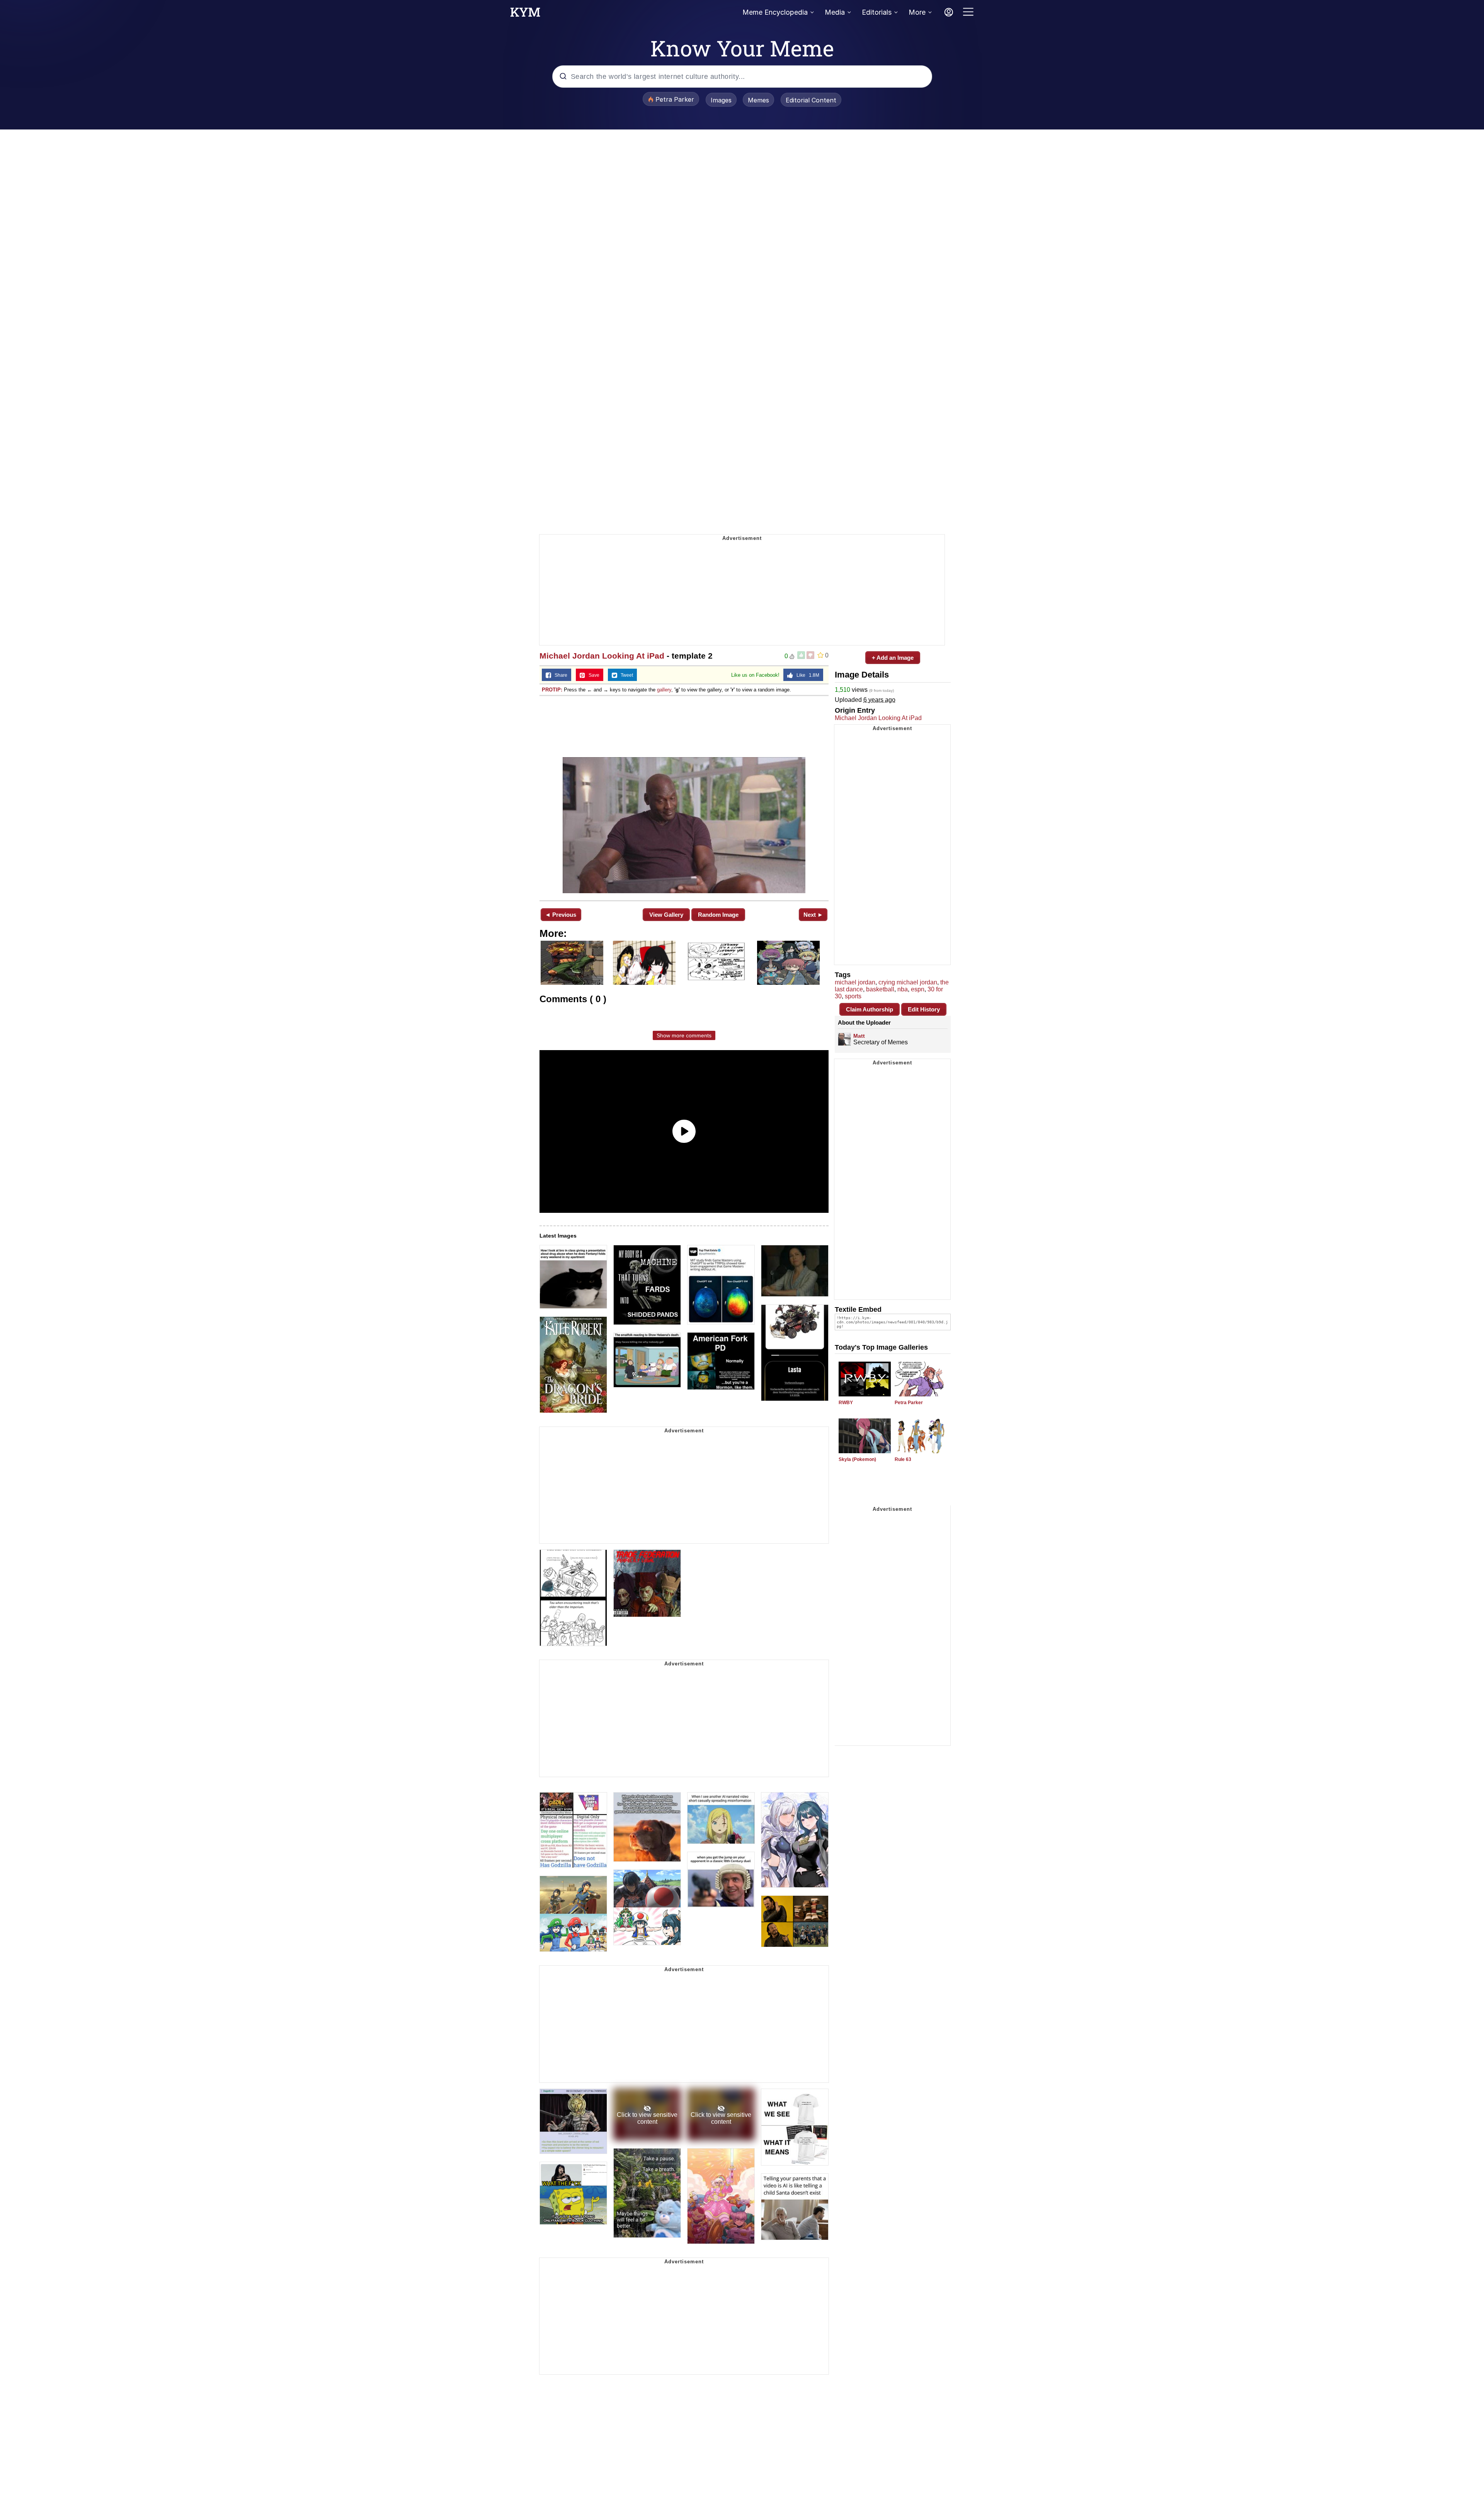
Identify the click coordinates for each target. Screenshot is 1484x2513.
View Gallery (666, 915)
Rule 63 (903, 1459)
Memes (758, 100)
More (917, 12)
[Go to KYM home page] (525, 14)
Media (835, 12)
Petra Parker (909, 1403)
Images (721, 100)
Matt (859, 1036)
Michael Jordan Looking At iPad (602, 656)
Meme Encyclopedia (775, 12)
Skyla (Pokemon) (857, 1459)
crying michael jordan (908, 982)
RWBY (846, 1403)
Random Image (718, 915)
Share (559, 675)
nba (903, 989)
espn (918, 989)
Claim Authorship (870, 1009)
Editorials (877, 12)
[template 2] (684, 797)
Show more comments (684, 1035)
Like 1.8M (806, 675)
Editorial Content (811, 100)
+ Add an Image (893, 658)
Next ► (813, 915)
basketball (880, 989)
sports (853, 996)
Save (592, 675)
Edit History (924, 1009)
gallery (664, 690)
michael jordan (855, 982)
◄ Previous (561, 915)
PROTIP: (552, 690)
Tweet (625, 675)
